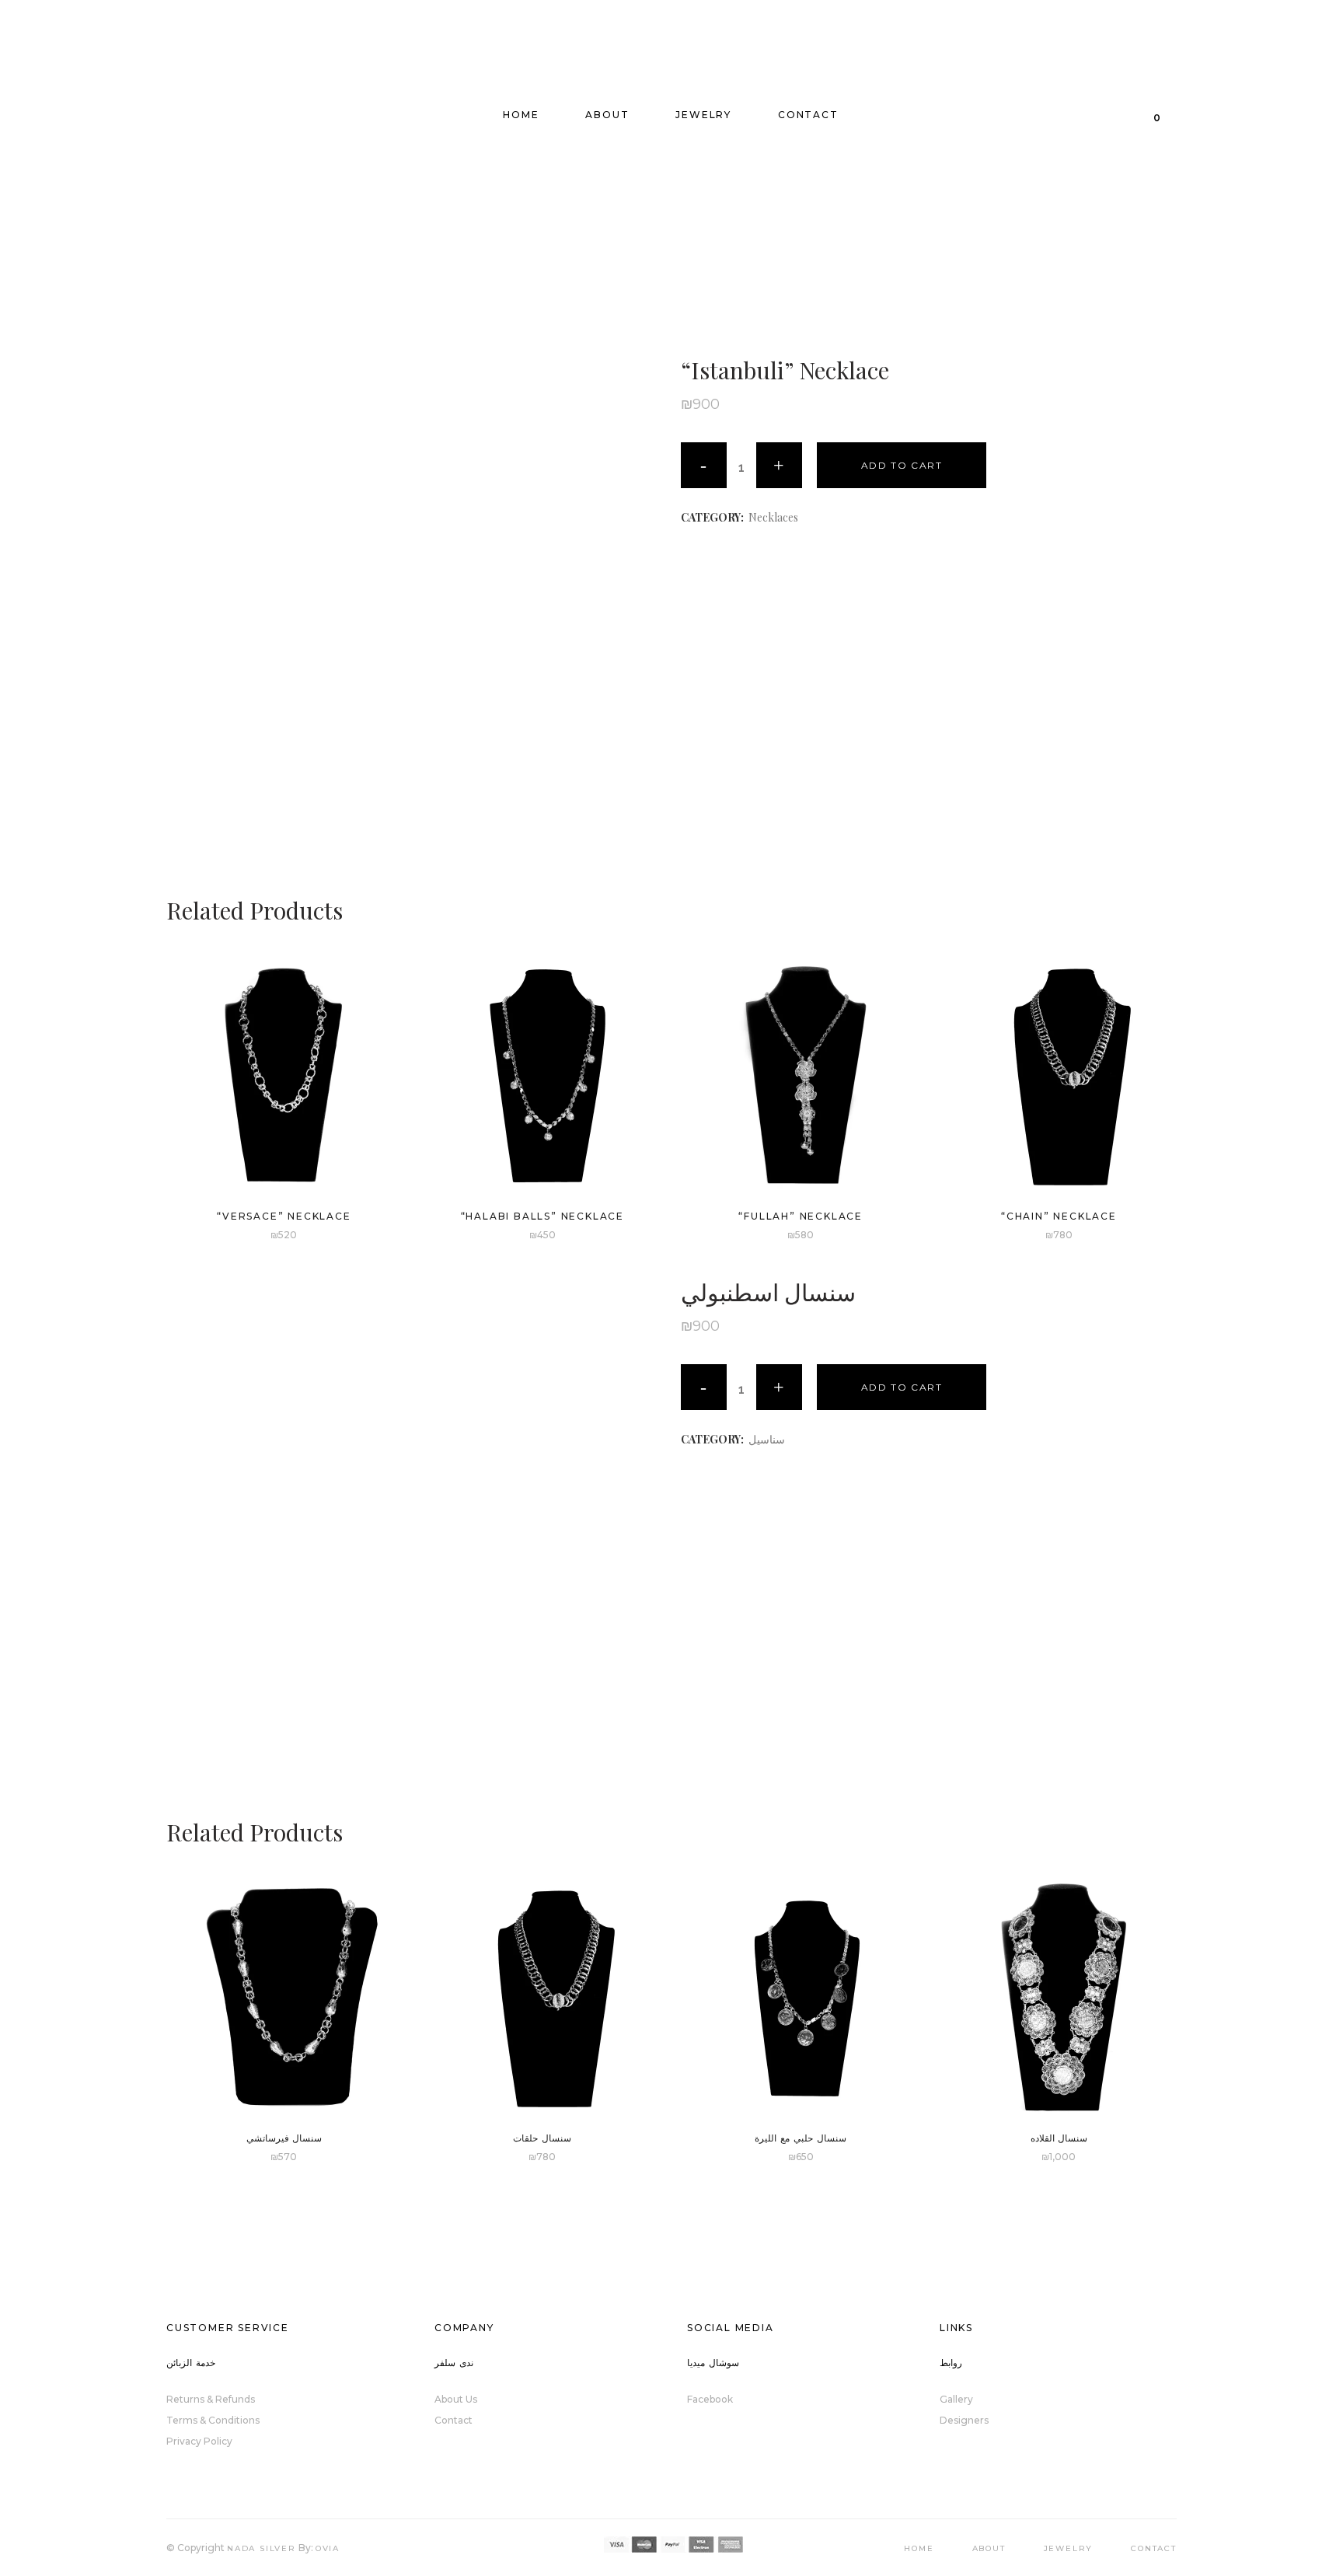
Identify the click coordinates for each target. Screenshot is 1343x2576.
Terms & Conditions (213, 2420)
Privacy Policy (199, 2441)
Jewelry (1069, 2548)
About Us (456, 2399)
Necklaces (773, 517)
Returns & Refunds (211, 2399)
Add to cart (902, 465)
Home (919, 2548)
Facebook (710, 2399)
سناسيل (767, 1439)
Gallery (956, 2399)
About (989, 2548)
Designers (964, 2420)
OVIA (328, 2548)
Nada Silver (262, 2548)
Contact (453, 2420)
